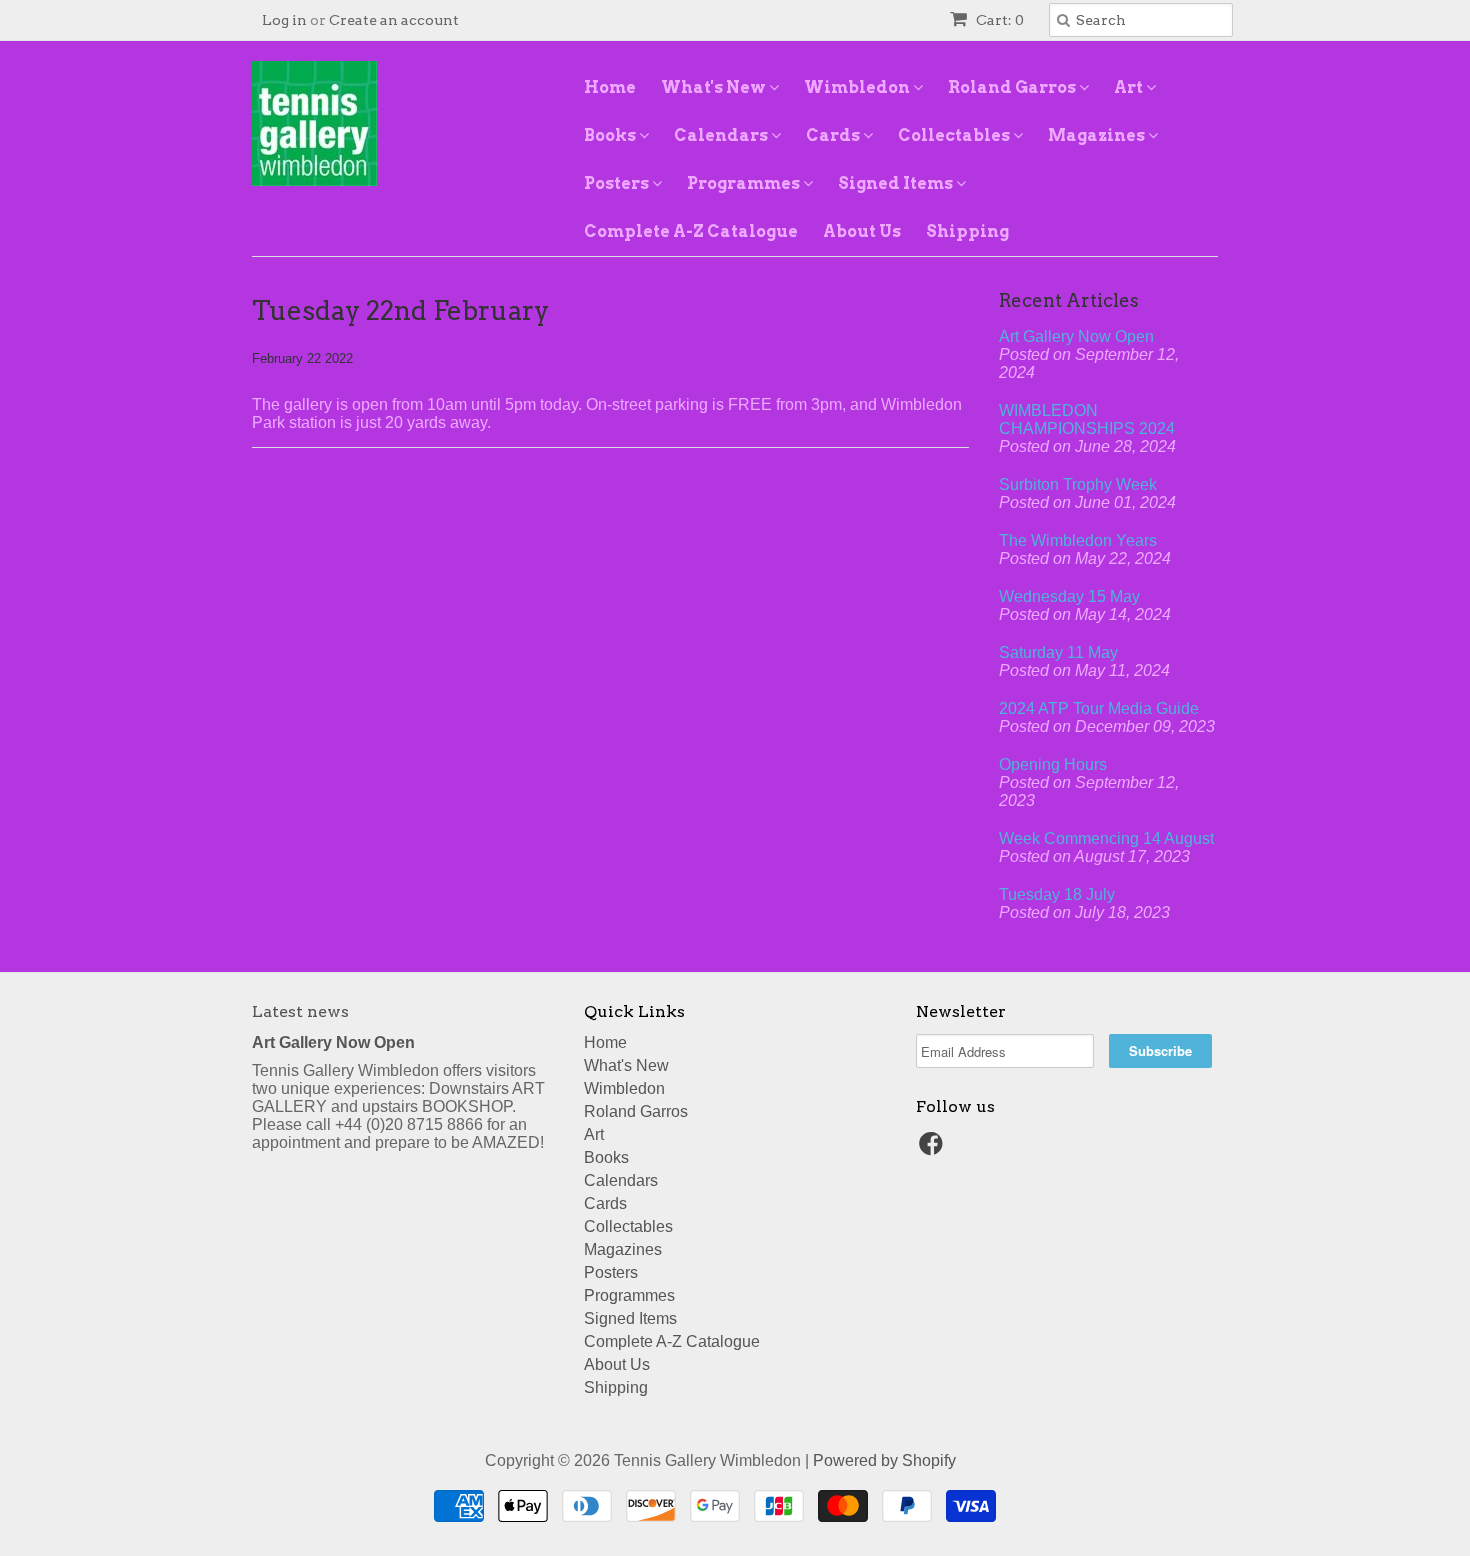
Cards (834, 135)
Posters (618, 183)
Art (1130, 87)
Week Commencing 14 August (1106, 838)
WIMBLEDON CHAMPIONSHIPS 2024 (1087, 419)
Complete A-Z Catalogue (691, 231)
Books (611, 135)
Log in (284, 20)
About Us (862, 231)
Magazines (1098, 135)
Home (610, 87)
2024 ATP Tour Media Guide (1099, 708)
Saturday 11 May (1058, 652)
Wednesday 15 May (1069, 596)
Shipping (967, 231)
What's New (715, 87)
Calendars (722, 135)
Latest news (300, 1011)
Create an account (394, 20)
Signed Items (897, 183)
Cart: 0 (998, 20)
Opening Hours (1053, 764)
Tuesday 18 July (1057, 894)
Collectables (955, 135)
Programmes (745, 183)
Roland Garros (1013, 87)
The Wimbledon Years (1078, 540)
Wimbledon (858, 87)
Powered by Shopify (884, 1460)
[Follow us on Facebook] (934, 1149)
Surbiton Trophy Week (1078, 484)
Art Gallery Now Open (1076, 336)
